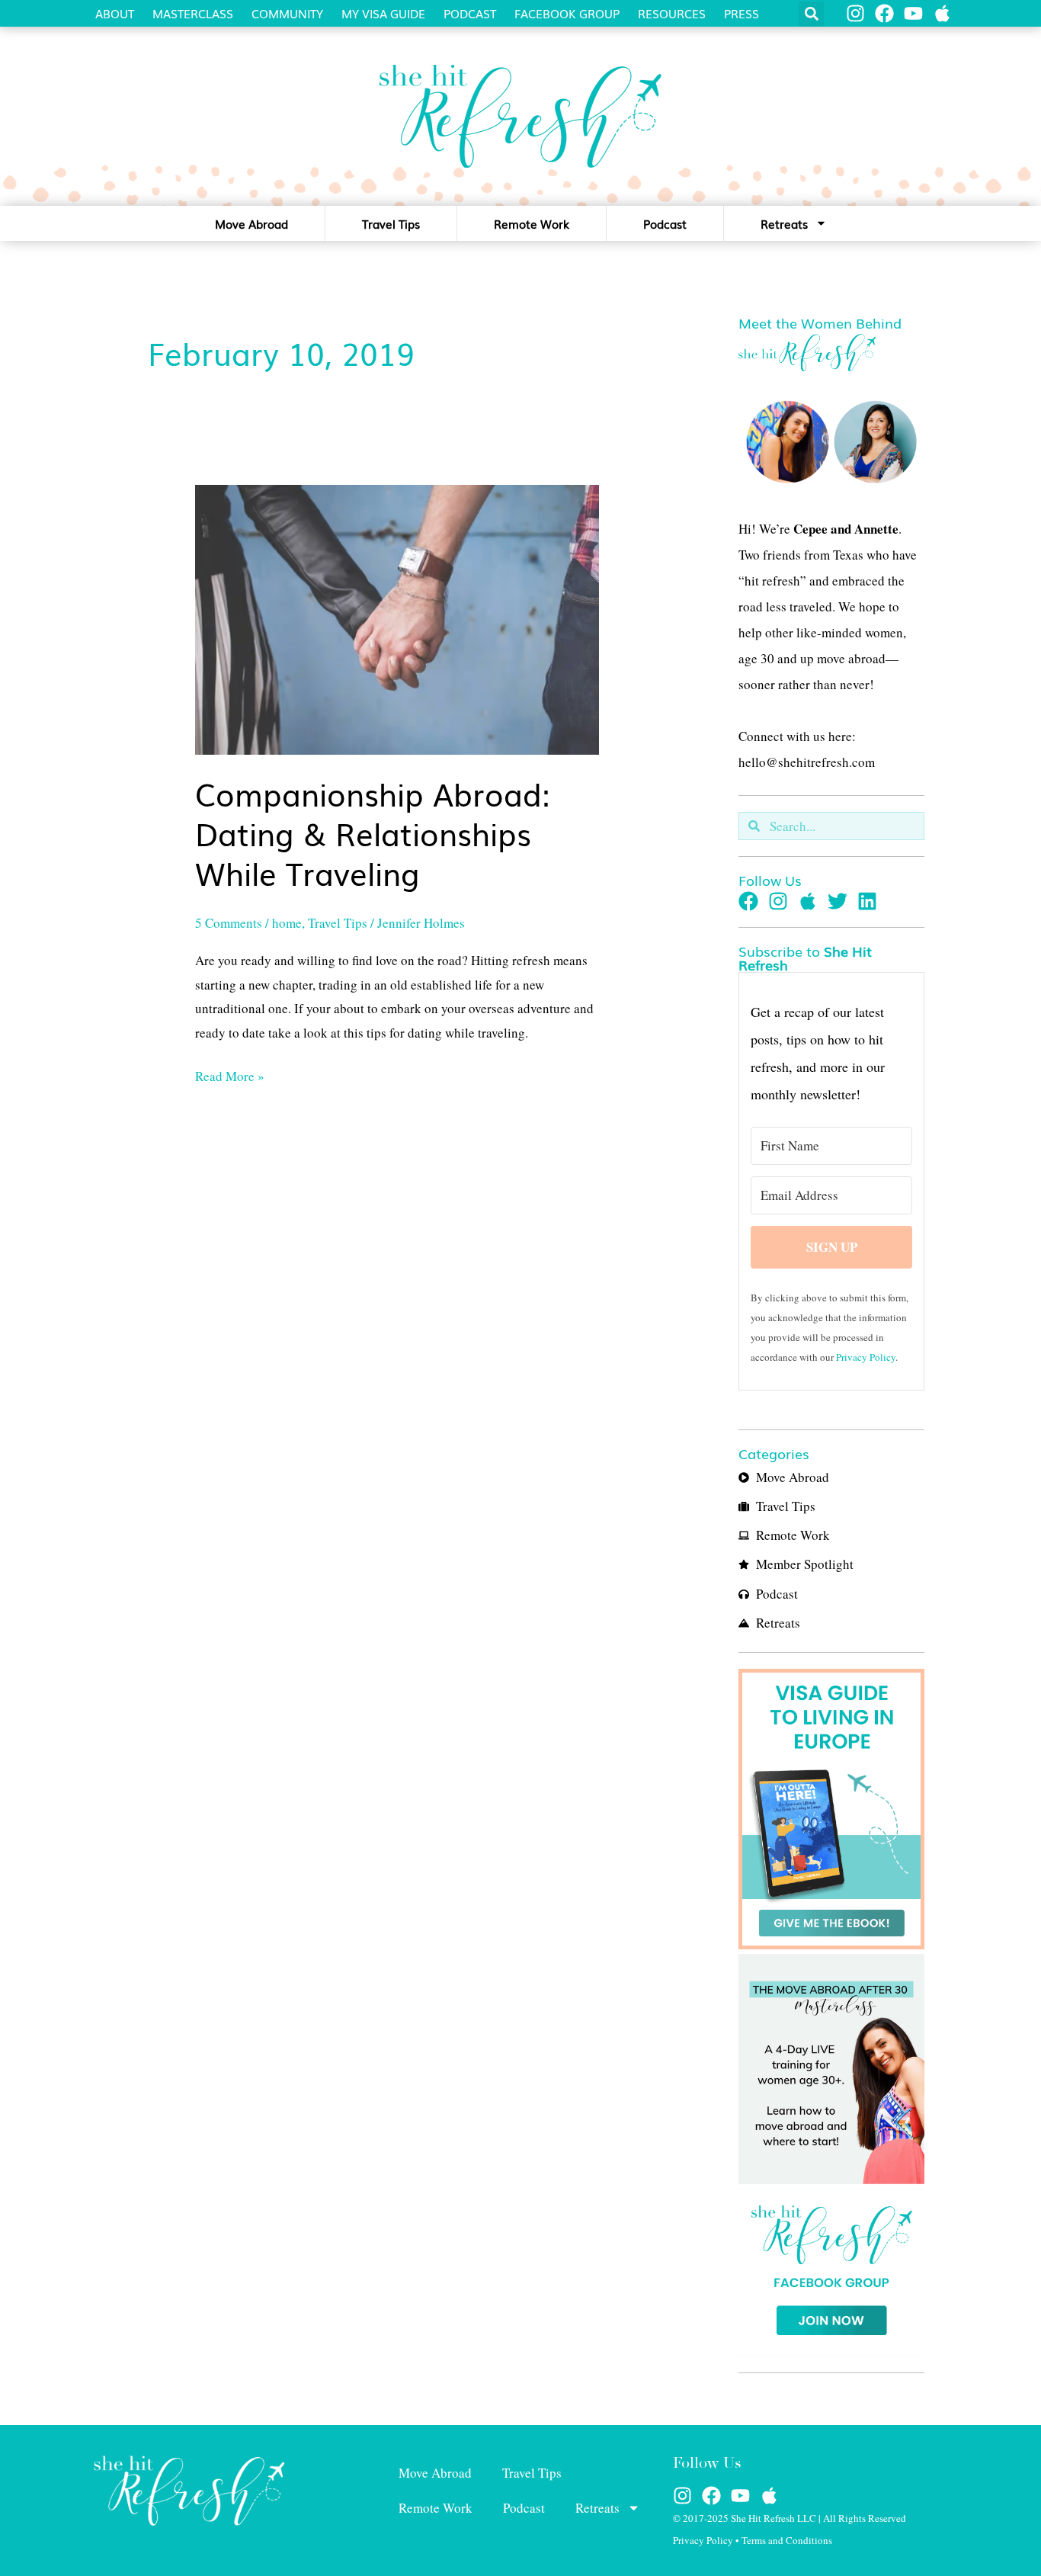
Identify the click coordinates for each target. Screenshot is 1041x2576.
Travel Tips (391, 223)
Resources (672, 13)
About (115, 13)
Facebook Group (567, 13)
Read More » (230, 1075)
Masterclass (193, 13)
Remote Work (532, 223)
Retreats (784, 223)
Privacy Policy (866, 1357)
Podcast (470, 13)
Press (742, 13)
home (287, 923)
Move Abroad (251, 223)
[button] (811, 14)
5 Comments (229, 923)
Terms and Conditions (787, 2540)
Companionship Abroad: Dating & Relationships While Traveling (373, 833)
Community (287, 13)
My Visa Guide (383, 13)
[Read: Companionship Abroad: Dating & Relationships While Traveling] (397, 618)
